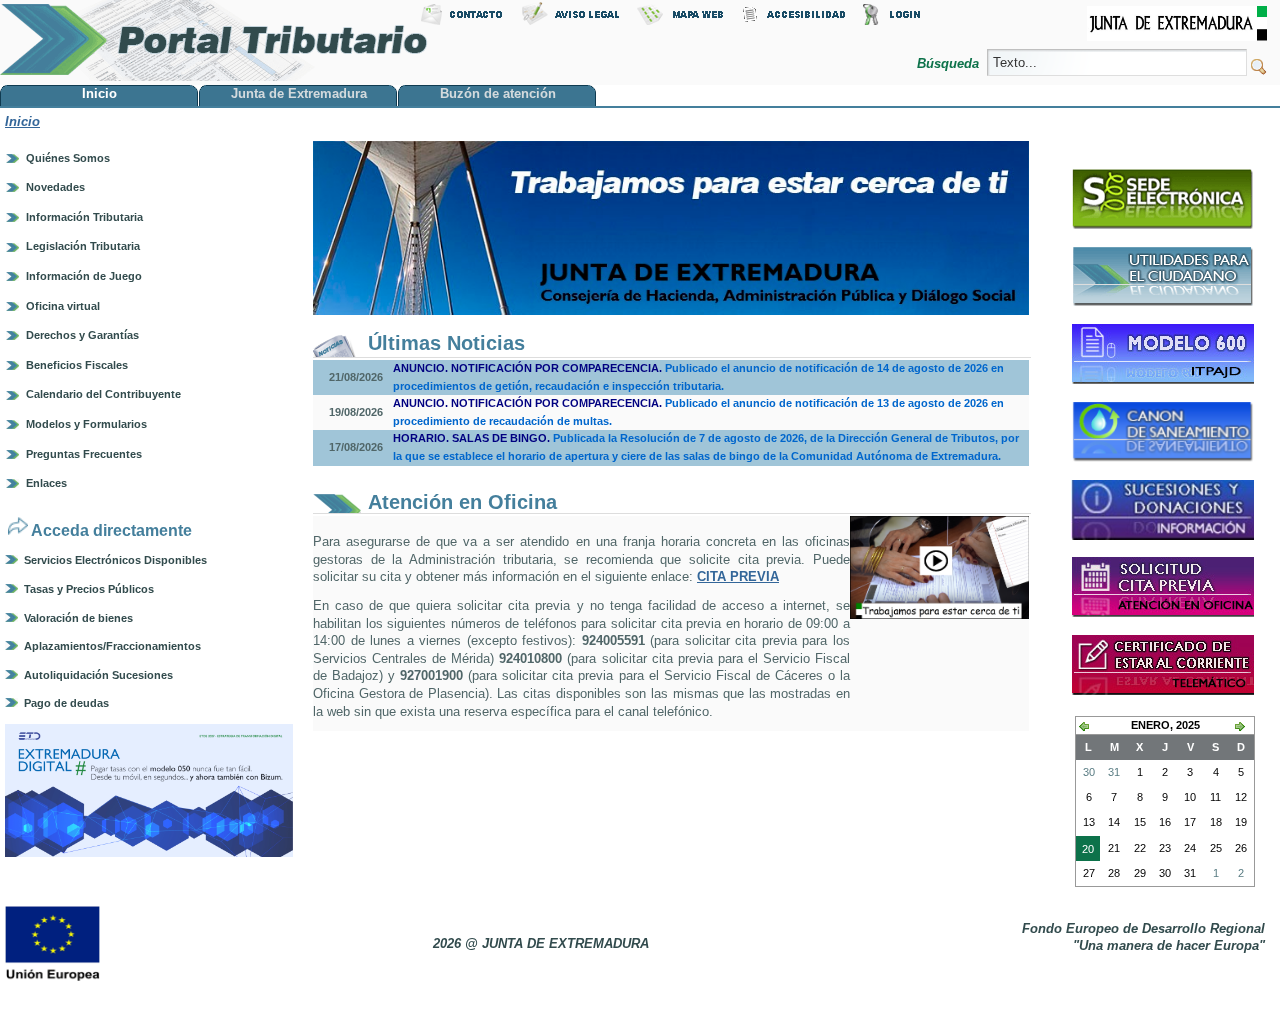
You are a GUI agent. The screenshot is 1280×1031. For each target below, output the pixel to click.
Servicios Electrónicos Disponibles (115, 560)
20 (1085, 852)
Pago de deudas (66, 703)
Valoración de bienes (78, 618)
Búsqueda (950, 63)
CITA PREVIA (738, 576)
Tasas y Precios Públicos (89, 589)
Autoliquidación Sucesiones (98, 675)
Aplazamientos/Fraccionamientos (112, 646)
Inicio (22, 121)
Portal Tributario (214, 40)
